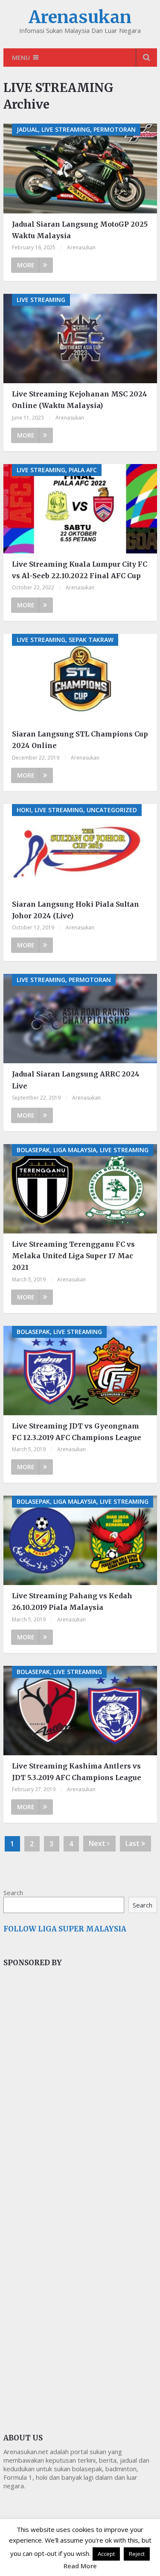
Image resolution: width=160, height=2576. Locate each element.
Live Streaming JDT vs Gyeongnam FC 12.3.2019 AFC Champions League (77, 1432)
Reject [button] (137, 2554)
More (26, 265)
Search (13, 1893)
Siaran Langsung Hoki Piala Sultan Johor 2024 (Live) (76, 910)
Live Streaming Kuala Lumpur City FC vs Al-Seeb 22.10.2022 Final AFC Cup (80, 570)
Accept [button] (106, 2554)
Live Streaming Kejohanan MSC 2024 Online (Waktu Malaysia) (80, 400)
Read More (80, 2566)
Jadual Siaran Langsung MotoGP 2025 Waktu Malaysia (80, 230)
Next (98, 1843)
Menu (21, 58)
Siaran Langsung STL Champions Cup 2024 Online (80, 740)
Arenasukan (80, 17)
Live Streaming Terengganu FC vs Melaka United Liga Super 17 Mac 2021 (73, 1256)
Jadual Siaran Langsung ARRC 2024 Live (76, 1080)
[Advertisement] (67, 2118)
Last (133, 1843)
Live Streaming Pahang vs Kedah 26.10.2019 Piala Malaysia (72, 1601)
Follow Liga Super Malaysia (65, 1929)
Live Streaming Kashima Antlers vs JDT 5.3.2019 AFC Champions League (77, 1772)
